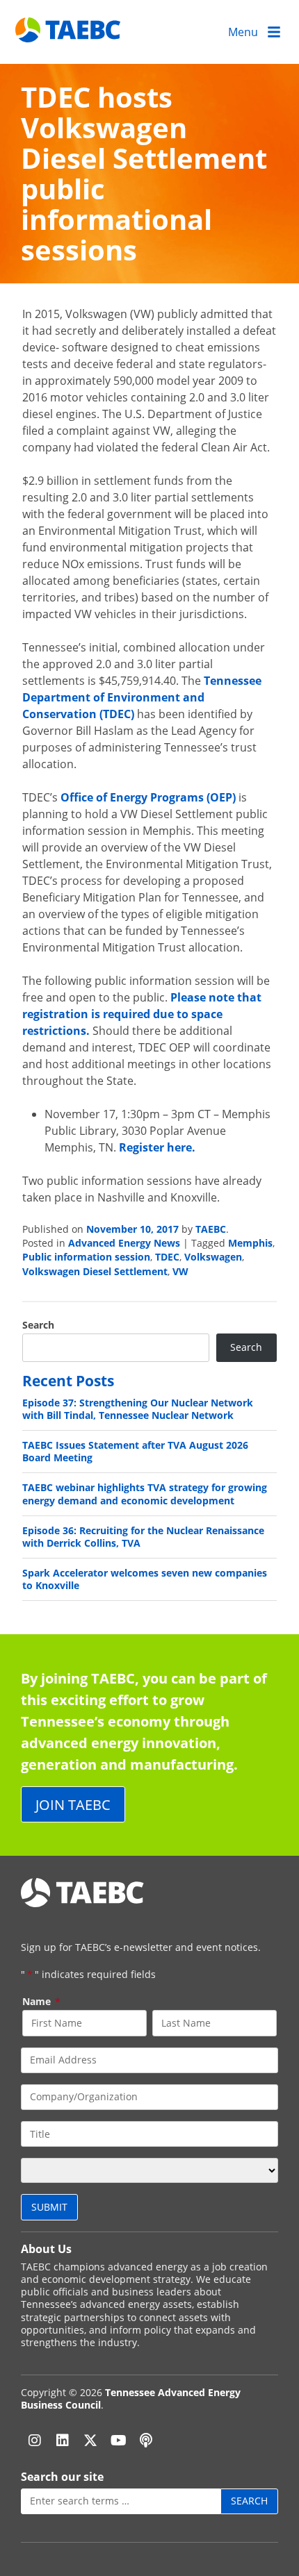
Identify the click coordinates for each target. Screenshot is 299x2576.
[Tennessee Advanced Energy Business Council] (69, 32)
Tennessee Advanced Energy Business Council (131, 2399)
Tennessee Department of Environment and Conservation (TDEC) (142, 697)
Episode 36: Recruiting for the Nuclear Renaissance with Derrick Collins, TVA (143, 1537)
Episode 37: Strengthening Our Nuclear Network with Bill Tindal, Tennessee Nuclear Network (138, 1409)
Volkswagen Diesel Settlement (95, 1271)
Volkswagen (213, 1257)
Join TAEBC (73, 1804)
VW (180, 1271)
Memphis (250, 1243)
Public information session (86, 1257)
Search (38, 1325)
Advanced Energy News (124, 1243)
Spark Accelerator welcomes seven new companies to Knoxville (145, 1579)
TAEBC (211, 1229)
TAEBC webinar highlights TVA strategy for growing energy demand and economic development (145, 1494)
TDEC (167, 1257)
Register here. (157, 1147)
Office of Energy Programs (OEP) (148, 797)
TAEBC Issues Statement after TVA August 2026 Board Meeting (135, 1451)
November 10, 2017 (132, 1229)
